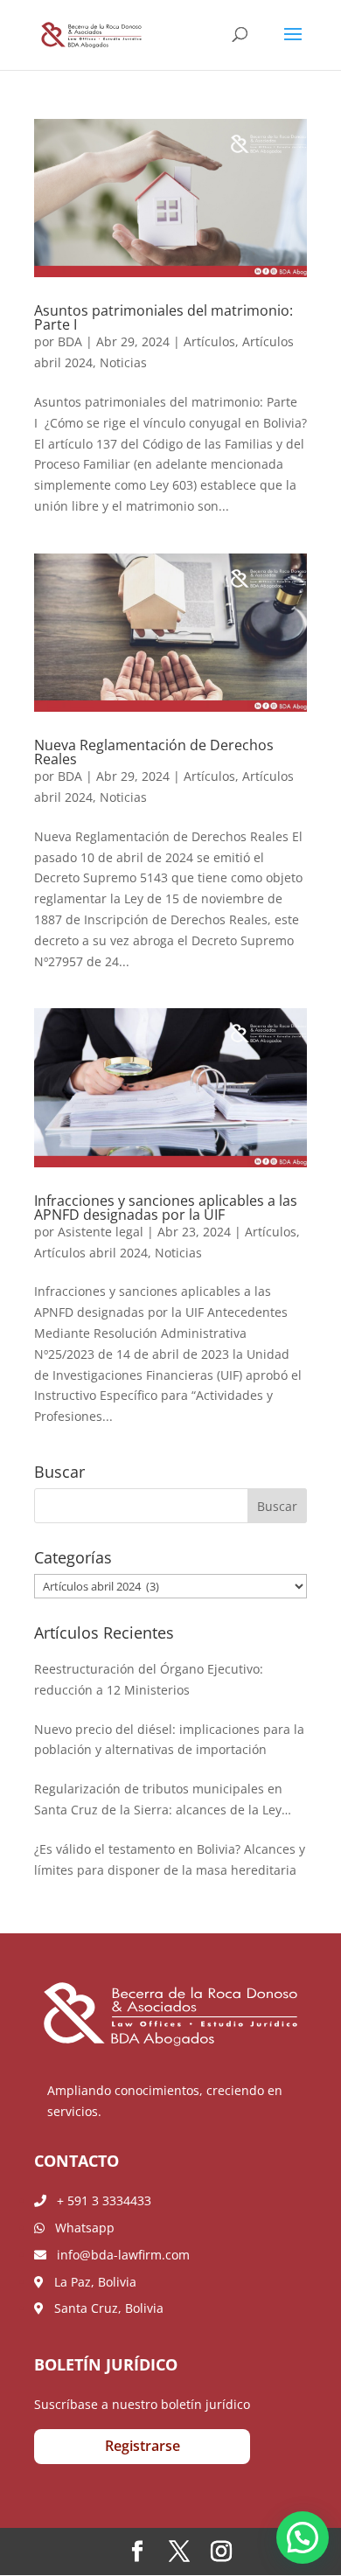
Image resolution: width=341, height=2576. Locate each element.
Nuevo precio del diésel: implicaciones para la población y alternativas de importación (169, 1740)
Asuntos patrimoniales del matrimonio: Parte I (164, 317)
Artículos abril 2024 (91, 1253)
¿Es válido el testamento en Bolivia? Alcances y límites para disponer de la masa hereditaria (170, 1859)
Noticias (123, 362)
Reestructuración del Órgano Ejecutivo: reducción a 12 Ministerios (149, 1679)
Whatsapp (80, 2228)
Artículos (209, 341)
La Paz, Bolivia (90, 2282)
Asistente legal (101, 1232)
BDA (70, 341)
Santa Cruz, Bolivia (104, 2308)
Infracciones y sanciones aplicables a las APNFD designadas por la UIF (166, 1208)
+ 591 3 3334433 (99, 2200)
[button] (303, 2538)
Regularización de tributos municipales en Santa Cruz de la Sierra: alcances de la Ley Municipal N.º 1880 (158, 1800)
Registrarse (143, 2446)
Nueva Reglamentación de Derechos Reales (154, 752)
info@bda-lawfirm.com (118, 2255)
